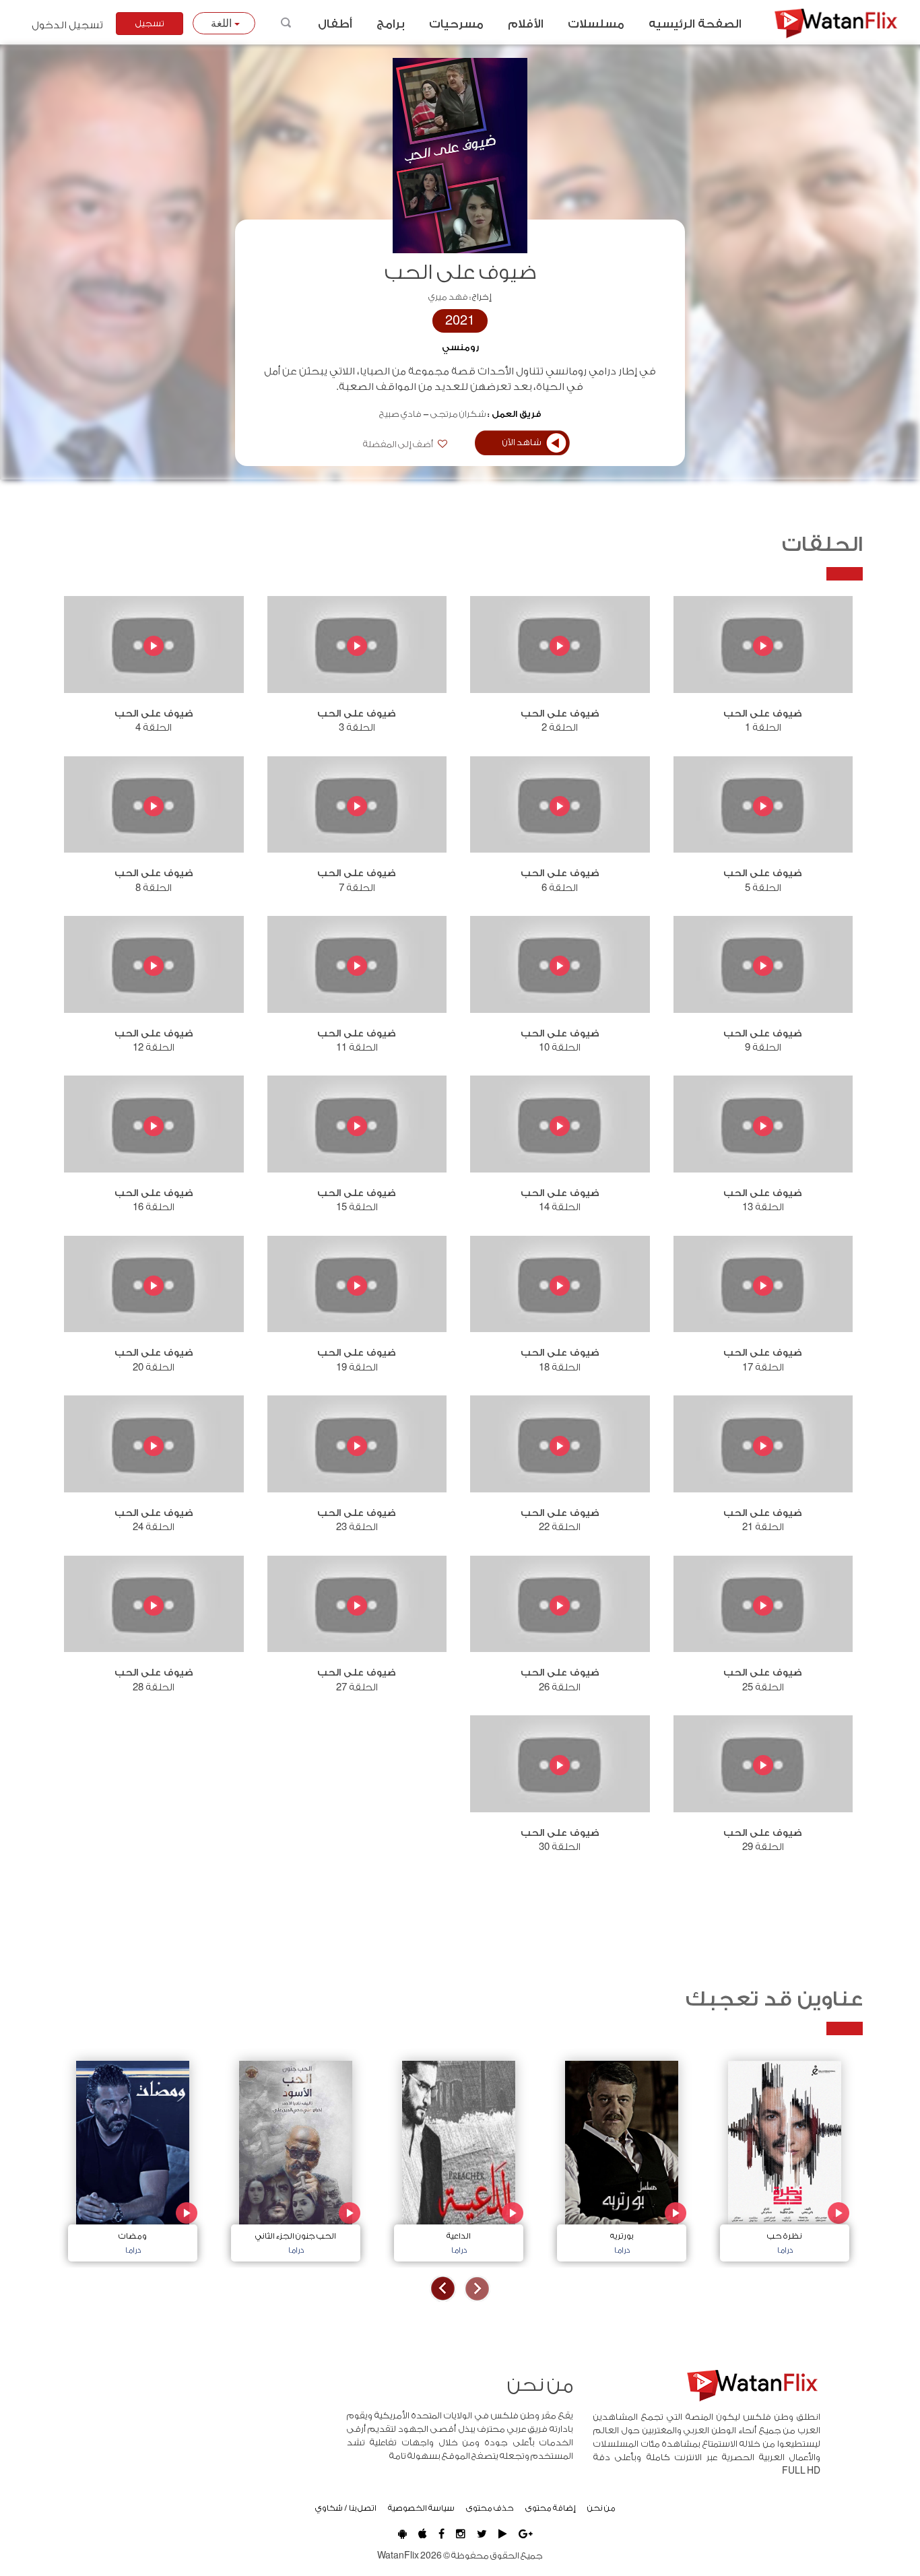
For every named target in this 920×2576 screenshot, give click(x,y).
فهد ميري (448, 297)
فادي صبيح (400, 414)
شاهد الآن (522, 442)
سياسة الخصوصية (421, 2508)
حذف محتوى (490, 2508)
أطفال (335, 24)
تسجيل (150, 24)
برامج (391, 24)
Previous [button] (477, 2289)
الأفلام (526, 24)
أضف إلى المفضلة (399, 444)
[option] (785, 2158)
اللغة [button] (223, 23)
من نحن (601, 2508)
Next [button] (443, 2289)
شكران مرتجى (458, 414)
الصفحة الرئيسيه (695, 24)
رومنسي (460, 348)
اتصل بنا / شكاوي (346, 2508)
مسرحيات (456, 24)
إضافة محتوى (551, 2508)
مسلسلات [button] (596, 24)
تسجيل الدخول (67, 25)
